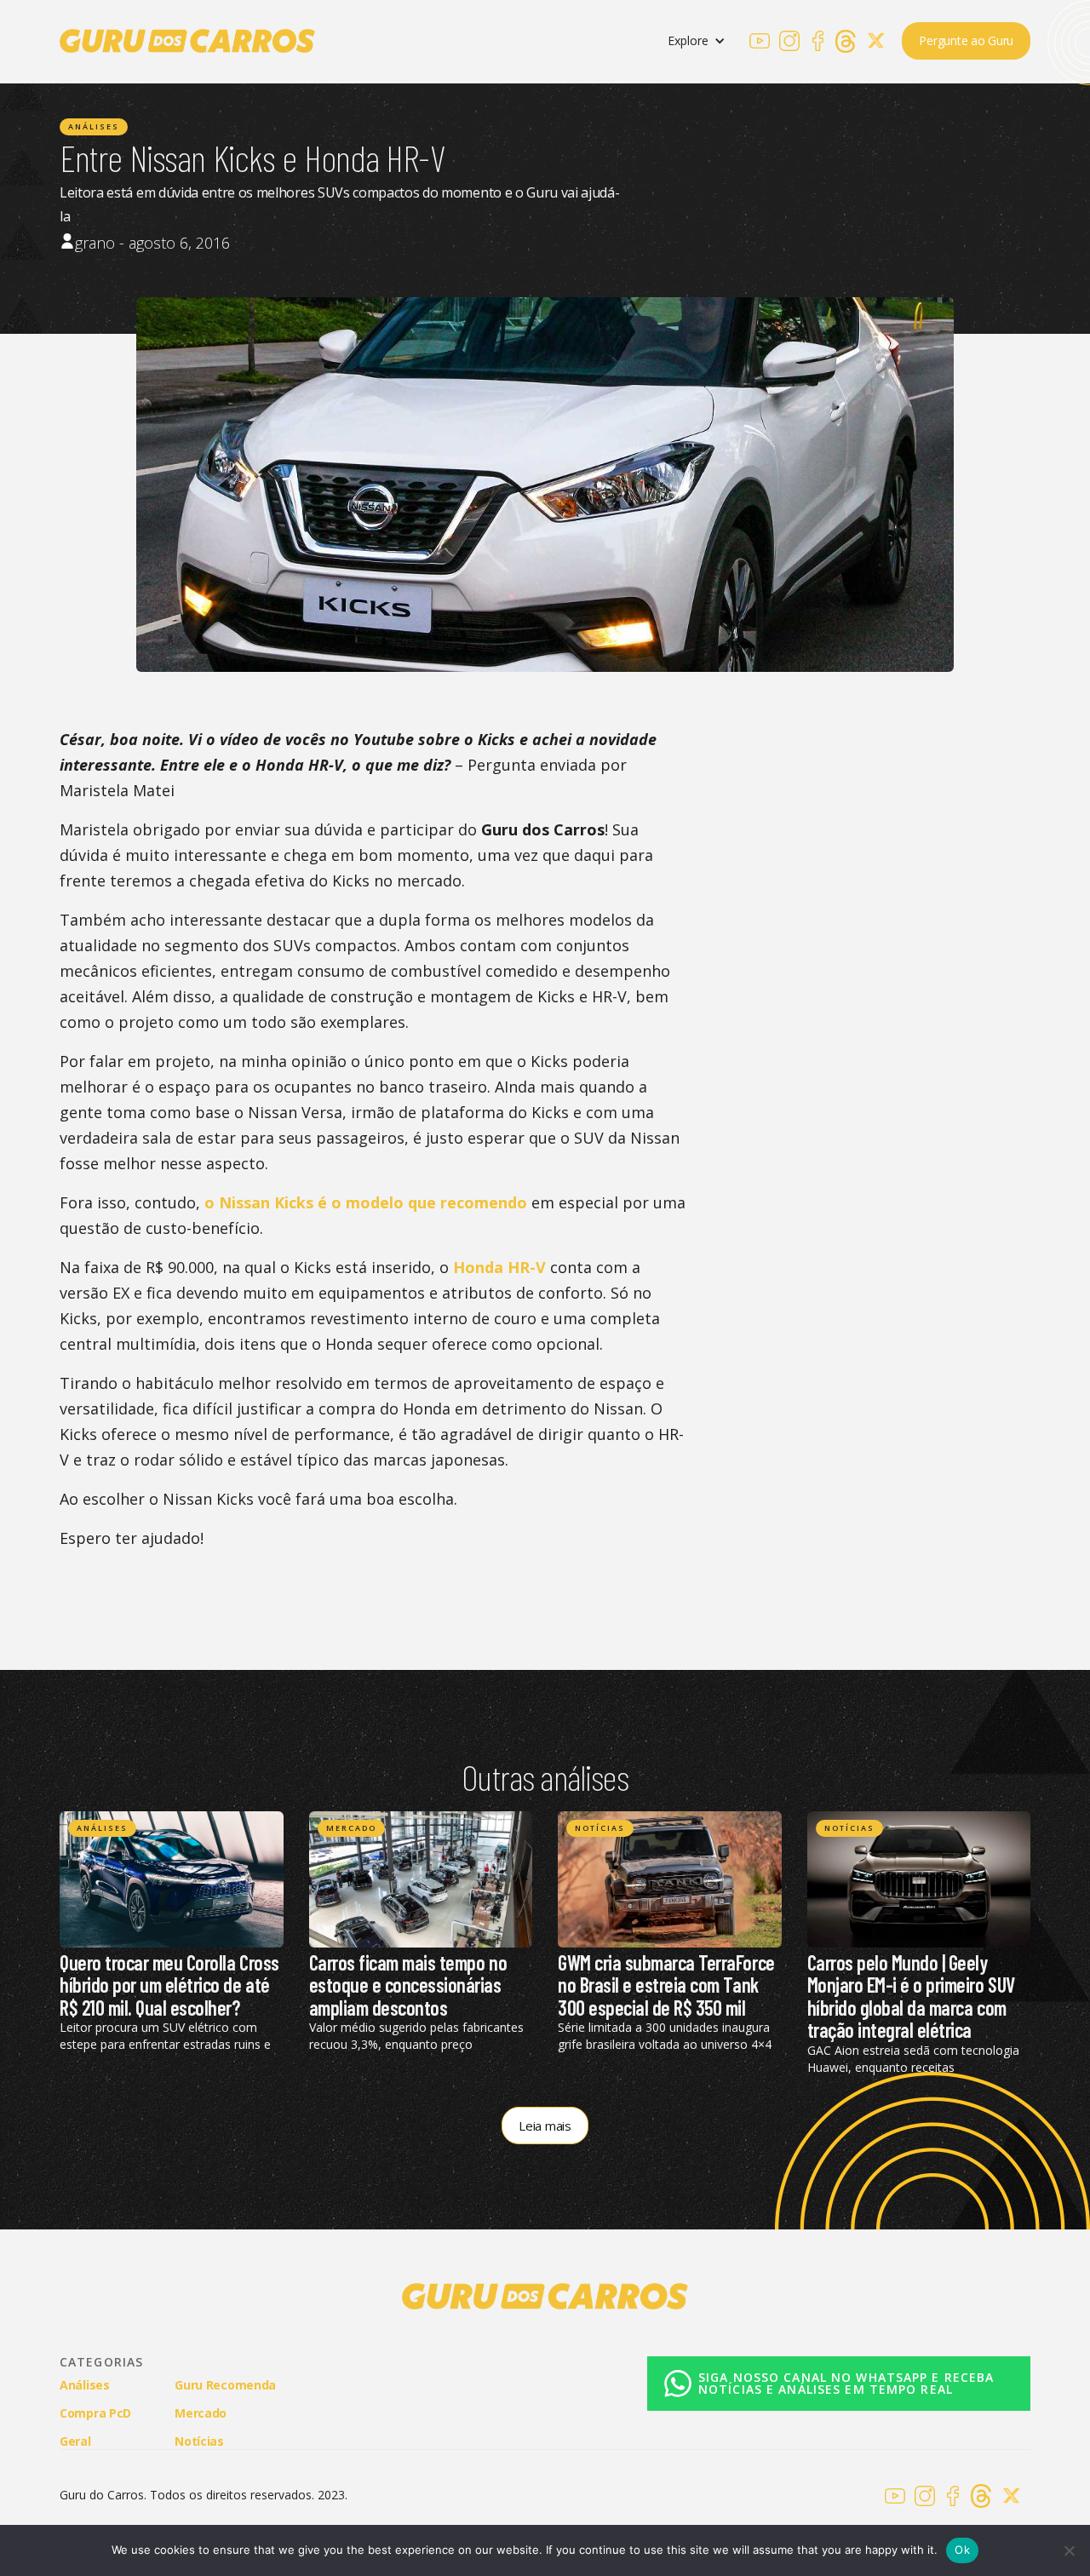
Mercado (351, 1828)
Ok (962, 2550)
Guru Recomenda (225, 2385)
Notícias (600, 1828)
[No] (1069, 2550)
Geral (75, 2441)
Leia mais (545, 2126)
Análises (94, 126)
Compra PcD (95, 2413)
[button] (697, 41)
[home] (187, 41)
